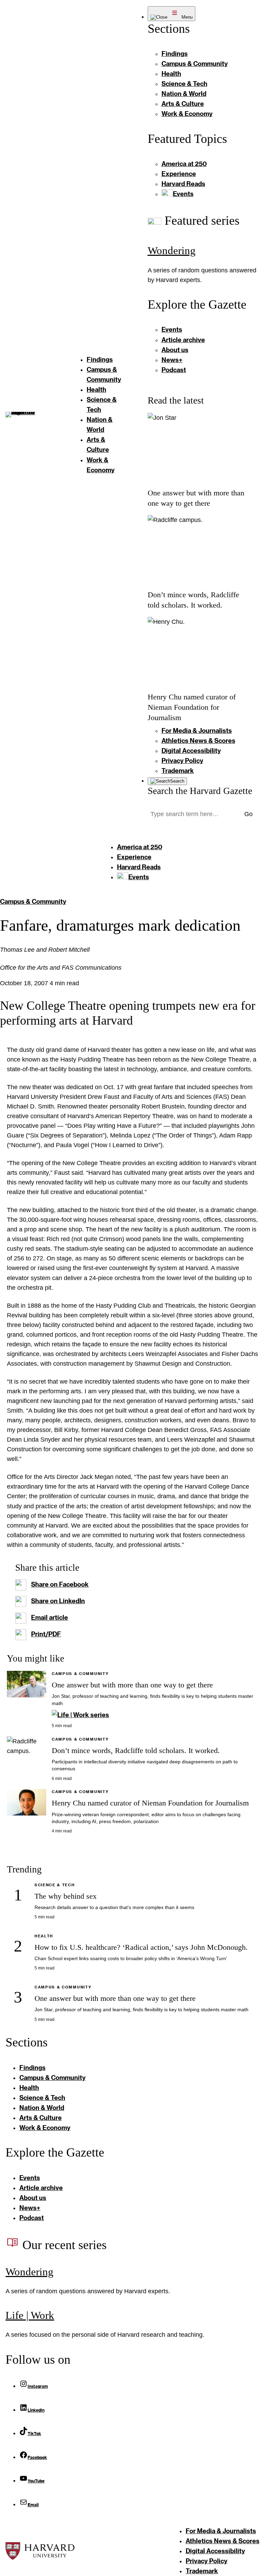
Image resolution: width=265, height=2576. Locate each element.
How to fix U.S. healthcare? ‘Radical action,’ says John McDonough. (141, 1947)
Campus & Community (33, 901)
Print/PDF (46, 1634)
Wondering (172, 250)
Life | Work (30, 2315)
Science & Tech (55, 1885)
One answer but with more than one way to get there (132, 1685)
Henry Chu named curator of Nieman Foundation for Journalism (192, 707)
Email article (50, 1617)
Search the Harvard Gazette (200, 791)
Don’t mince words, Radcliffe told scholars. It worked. (136, 1751)
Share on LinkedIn (58, 1601)
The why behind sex (66, 1896)
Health (44, 1936)
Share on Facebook (60, 1584)
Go (248, 814)
